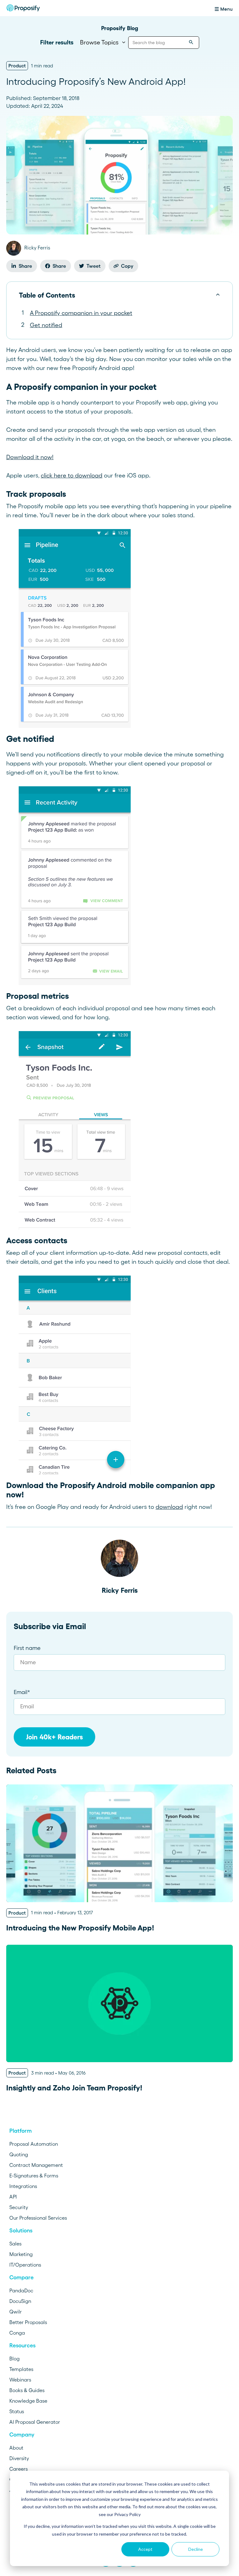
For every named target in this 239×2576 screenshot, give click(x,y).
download (169, 1507)
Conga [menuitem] (17, 2333)
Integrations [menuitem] (23, 2186)
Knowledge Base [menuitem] (28, 2401)
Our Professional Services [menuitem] (38, 2218)
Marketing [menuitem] (21, 2254)
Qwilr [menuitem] (16, 2312)
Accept (145, 2549)
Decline (196, 2549)
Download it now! (30, 457)
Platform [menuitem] (21, 2131)
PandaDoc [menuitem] (21, 2291)
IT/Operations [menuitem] (25, 2265)
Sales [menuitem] (15, 2244)
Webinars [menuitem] (20, 2380)
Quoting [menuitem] (19, 2154)
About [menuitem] (16, 2448)
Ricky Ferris (120, 1590)
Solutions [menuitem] (21, 2231)
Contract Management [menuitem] (36, 2165)
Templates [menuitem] (21, 2369)
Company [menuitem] (22, 2435)
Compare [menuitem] (21, 2277)
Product (17, 66)
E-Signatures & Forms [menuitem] (34, 2176)
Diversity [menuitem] (19, 2458)
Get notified (46, 325)
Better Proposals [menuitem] (28, 2322)
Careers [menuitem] (19, 2469)
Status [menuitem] (17, 2411)
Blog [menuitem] (14, 2359)
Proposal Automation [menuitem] (34, 2144)
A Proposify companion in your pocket (81, 313)
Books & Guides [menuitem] (27, 2390)
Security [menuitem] (19, 2207)
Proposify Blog (120, 28)
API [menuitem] (13, 2197)
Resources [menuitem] (22, 2345)
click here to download (72, 475)
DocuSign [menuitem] (20, 2301)
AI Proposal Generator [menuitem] (35, 2422)
